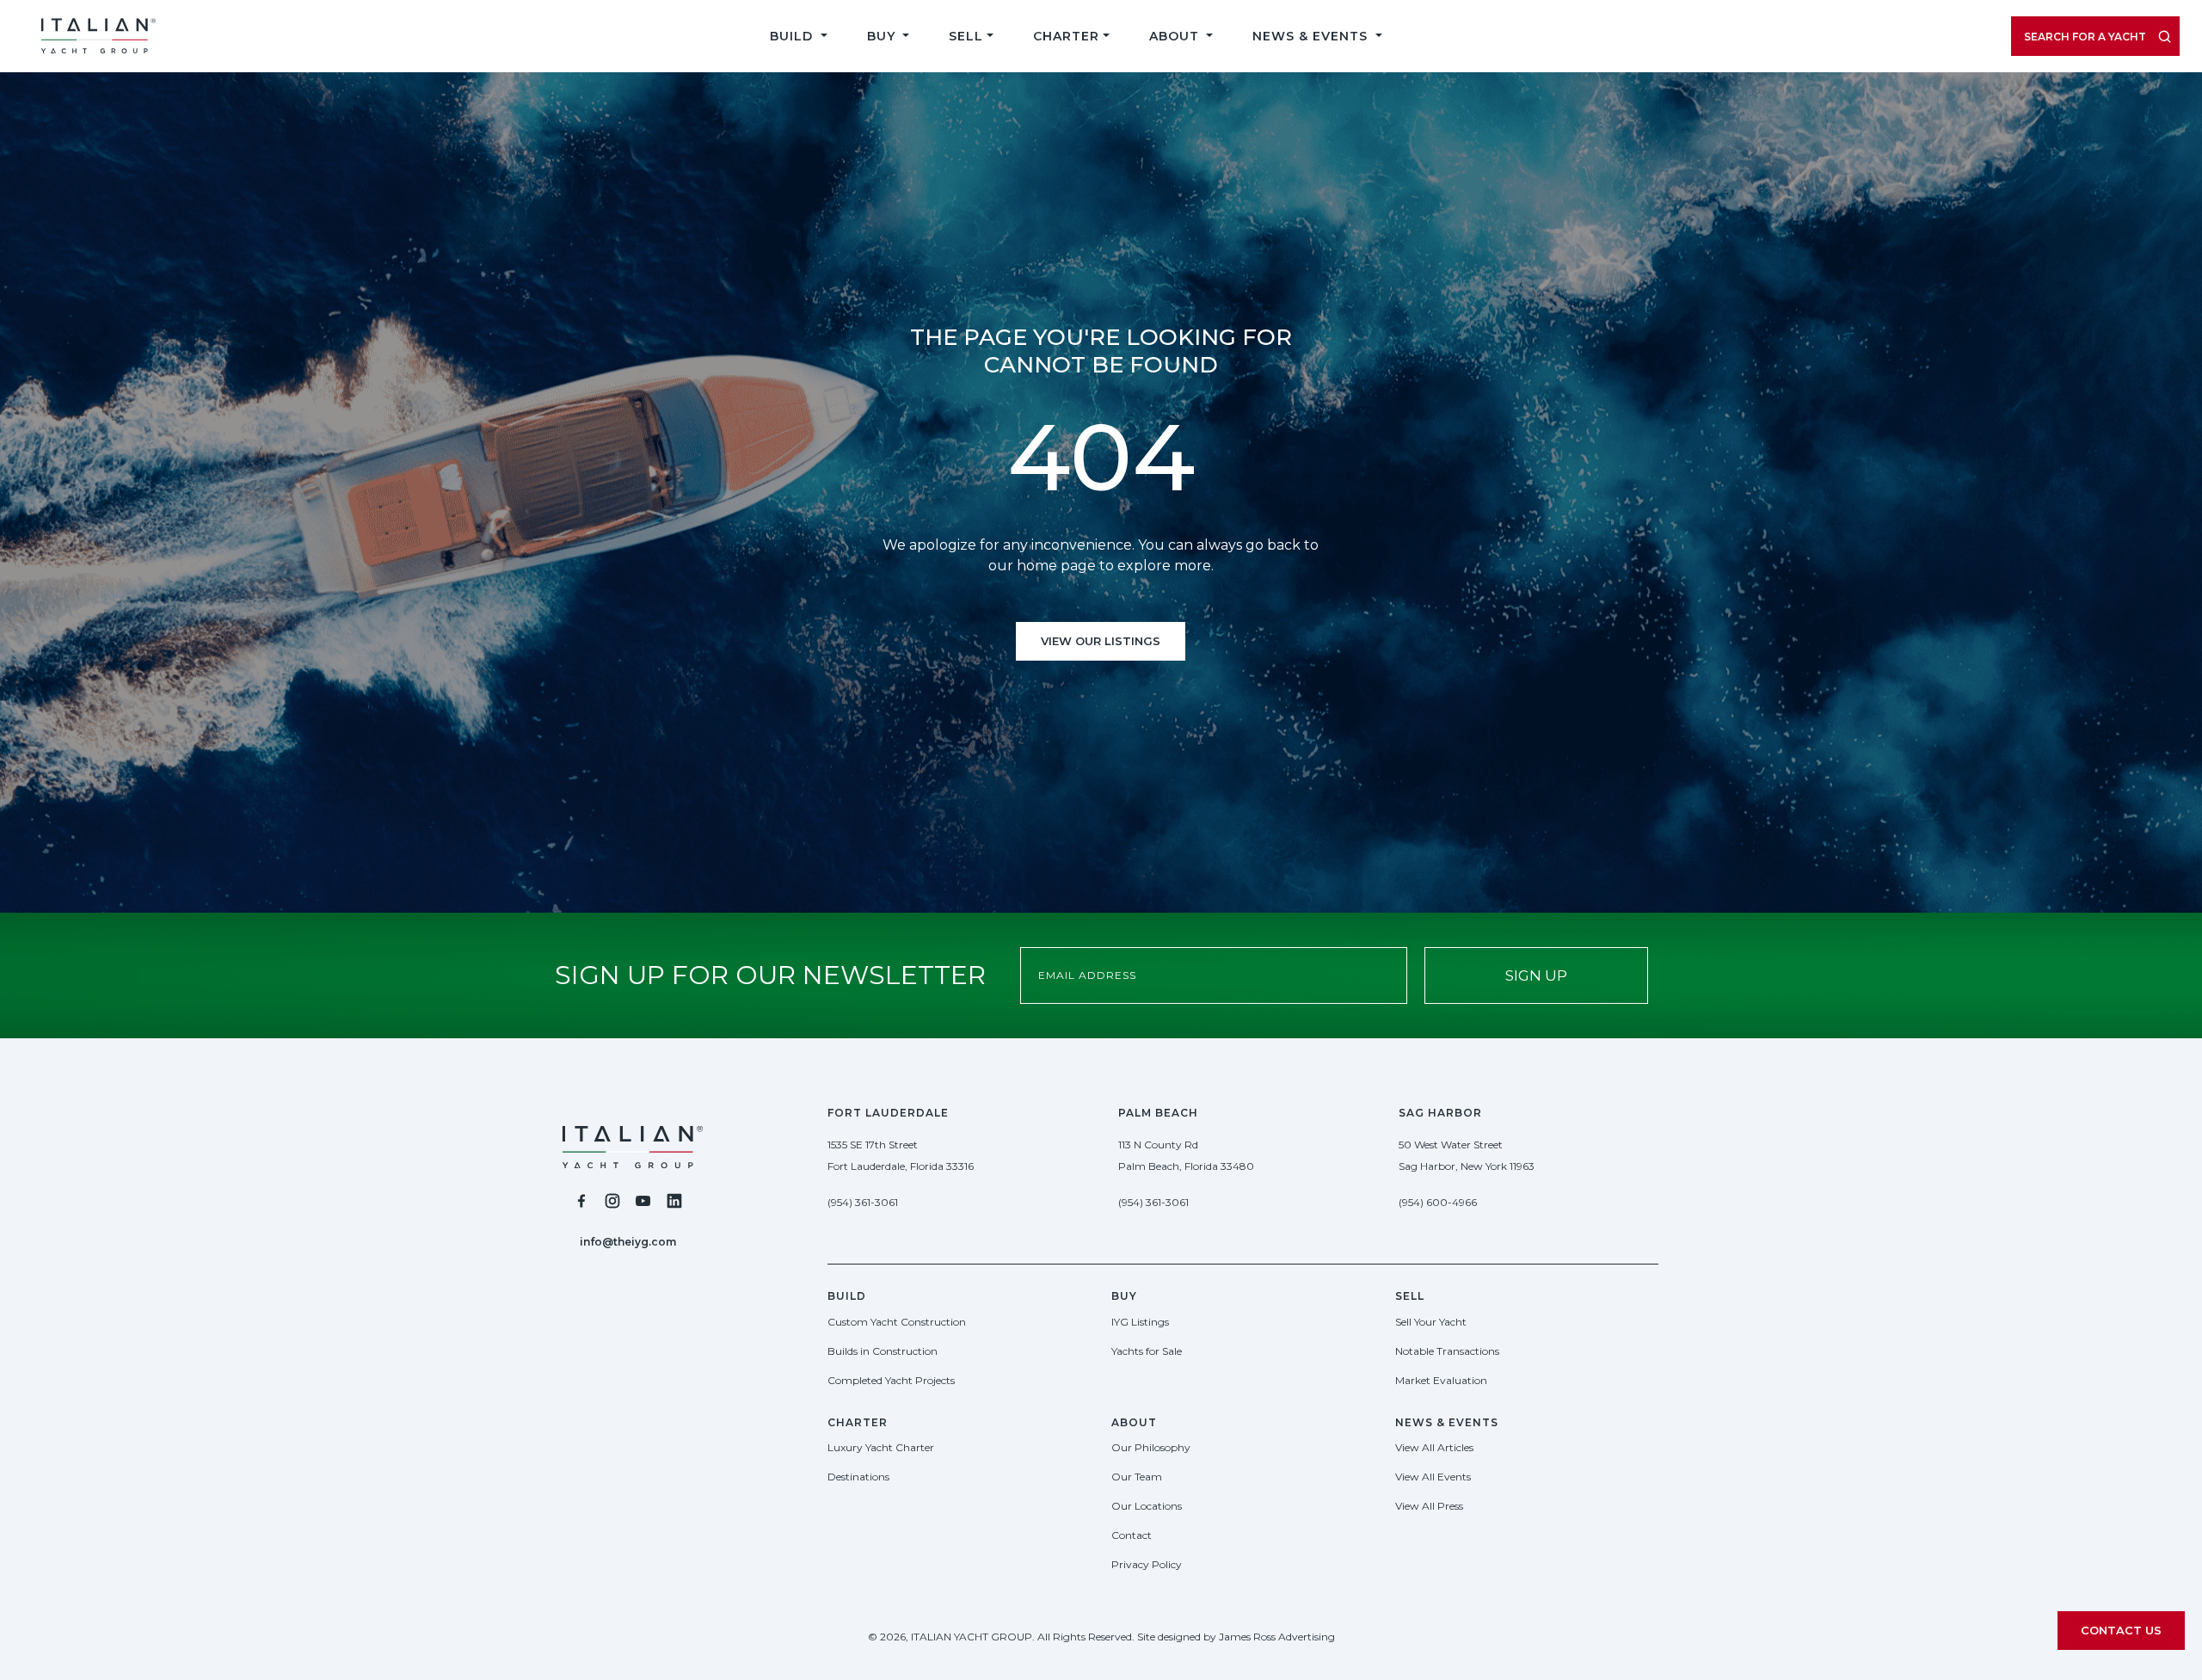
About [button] (1176, 36)
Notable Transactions (1447, 1351)
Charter (1066, 36)
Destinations (858, 1477)
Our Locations (1147, 1506)
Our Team (1137, 1477)
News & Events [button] (1312, 36)
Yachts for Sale (1147, 1351)
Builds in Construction (883, 1351)
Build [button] (793, 36)
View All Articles (1434, 1447)
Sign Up (1536, 975)
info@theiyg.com (628, 1242)
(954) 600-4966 (1438, 1202)
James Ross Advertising (1277, 1637)
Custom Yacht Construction (897, 1322)
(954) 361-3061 (863, 1202)
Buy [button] (883, 36)
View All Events (1433, 1477)
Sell (966, 36)
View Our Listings (1101, 641)
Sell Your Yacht (1431, 1322)
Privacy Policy (1147, 1564)
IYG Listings (1140, 1322)
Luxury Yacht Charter (881, 1447)
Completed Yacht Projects (891, 1380)
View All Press (1429, 1506)
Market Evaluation (1441, 1380)
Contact (1132, 1535)
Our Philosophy (1151, 1447)
